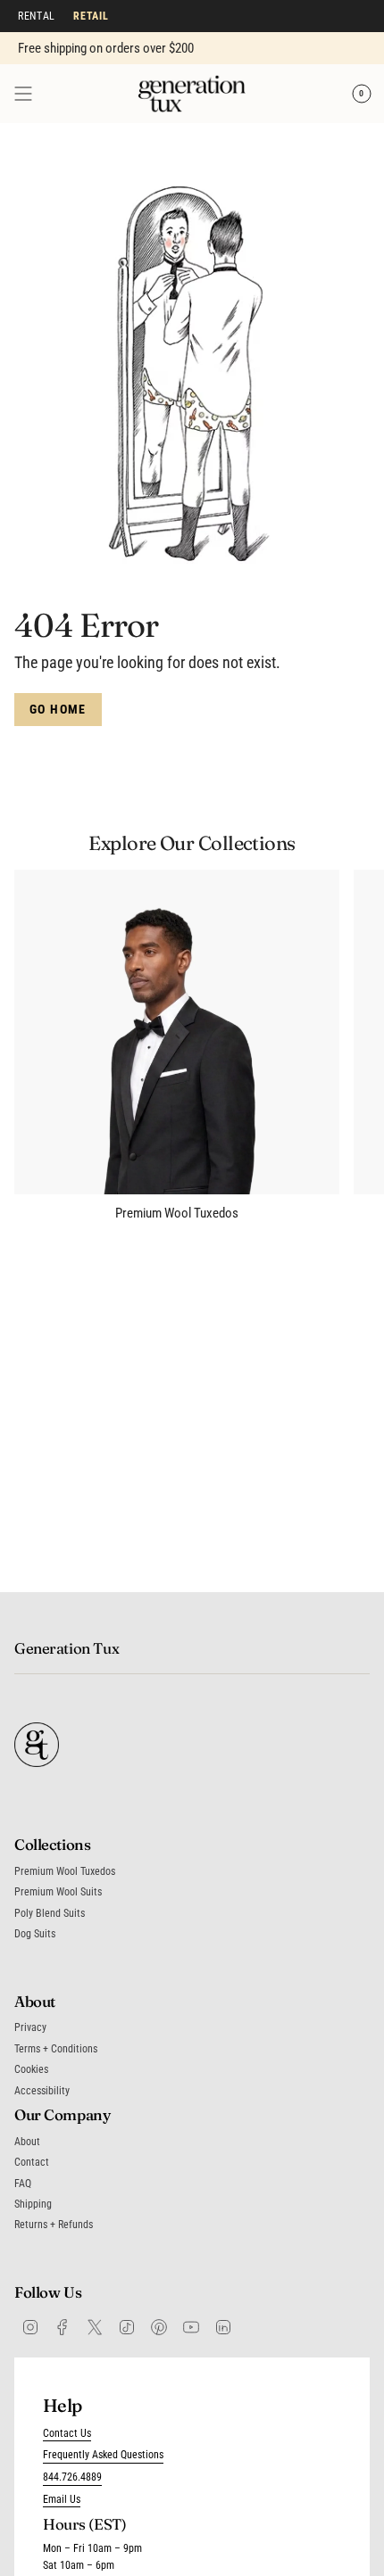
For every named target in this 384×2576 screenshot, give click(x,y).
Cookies (31, 2069)
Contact (32, 2162)
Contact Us (67, 2433)
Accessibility (42, 2091)
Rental (37, 16)
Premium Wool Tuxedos (65, 1871)
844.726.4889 (72, 2477)
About (27, 2142)
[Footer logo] (37, 1745)
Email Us (62, 2499)
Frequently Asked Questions (103, 2455)
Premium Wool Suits (58, 1892)
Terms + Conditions (56, 2049)
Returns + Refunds (54, 2225)
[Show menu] (23, 94)
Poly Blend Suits (50, 1913)
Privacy (30, 2027)
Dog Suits (35, 1934)
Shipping (33, 2204)
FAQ (23, 2184)
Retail (91, 16)
